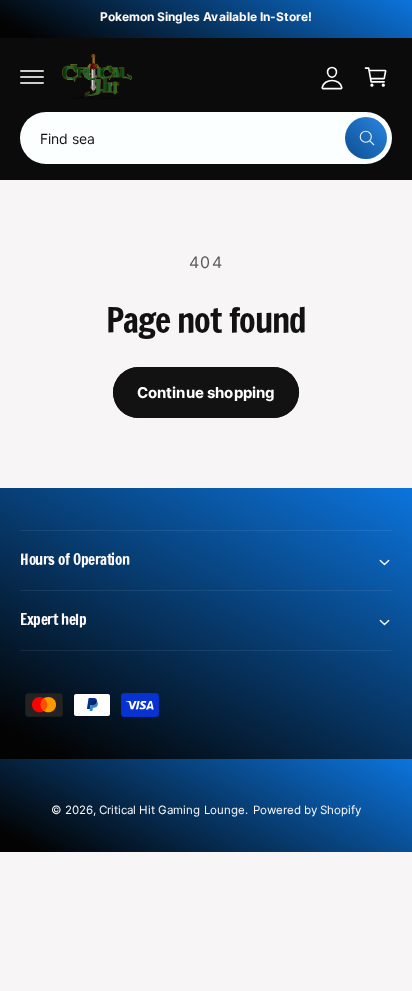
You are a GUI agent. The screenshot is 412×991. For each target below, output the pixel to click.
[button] (32, 77)
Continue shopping (206, 392)
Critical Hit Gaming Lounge (171, 810)
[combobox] (206, 138)
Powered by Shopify (307, 810)
